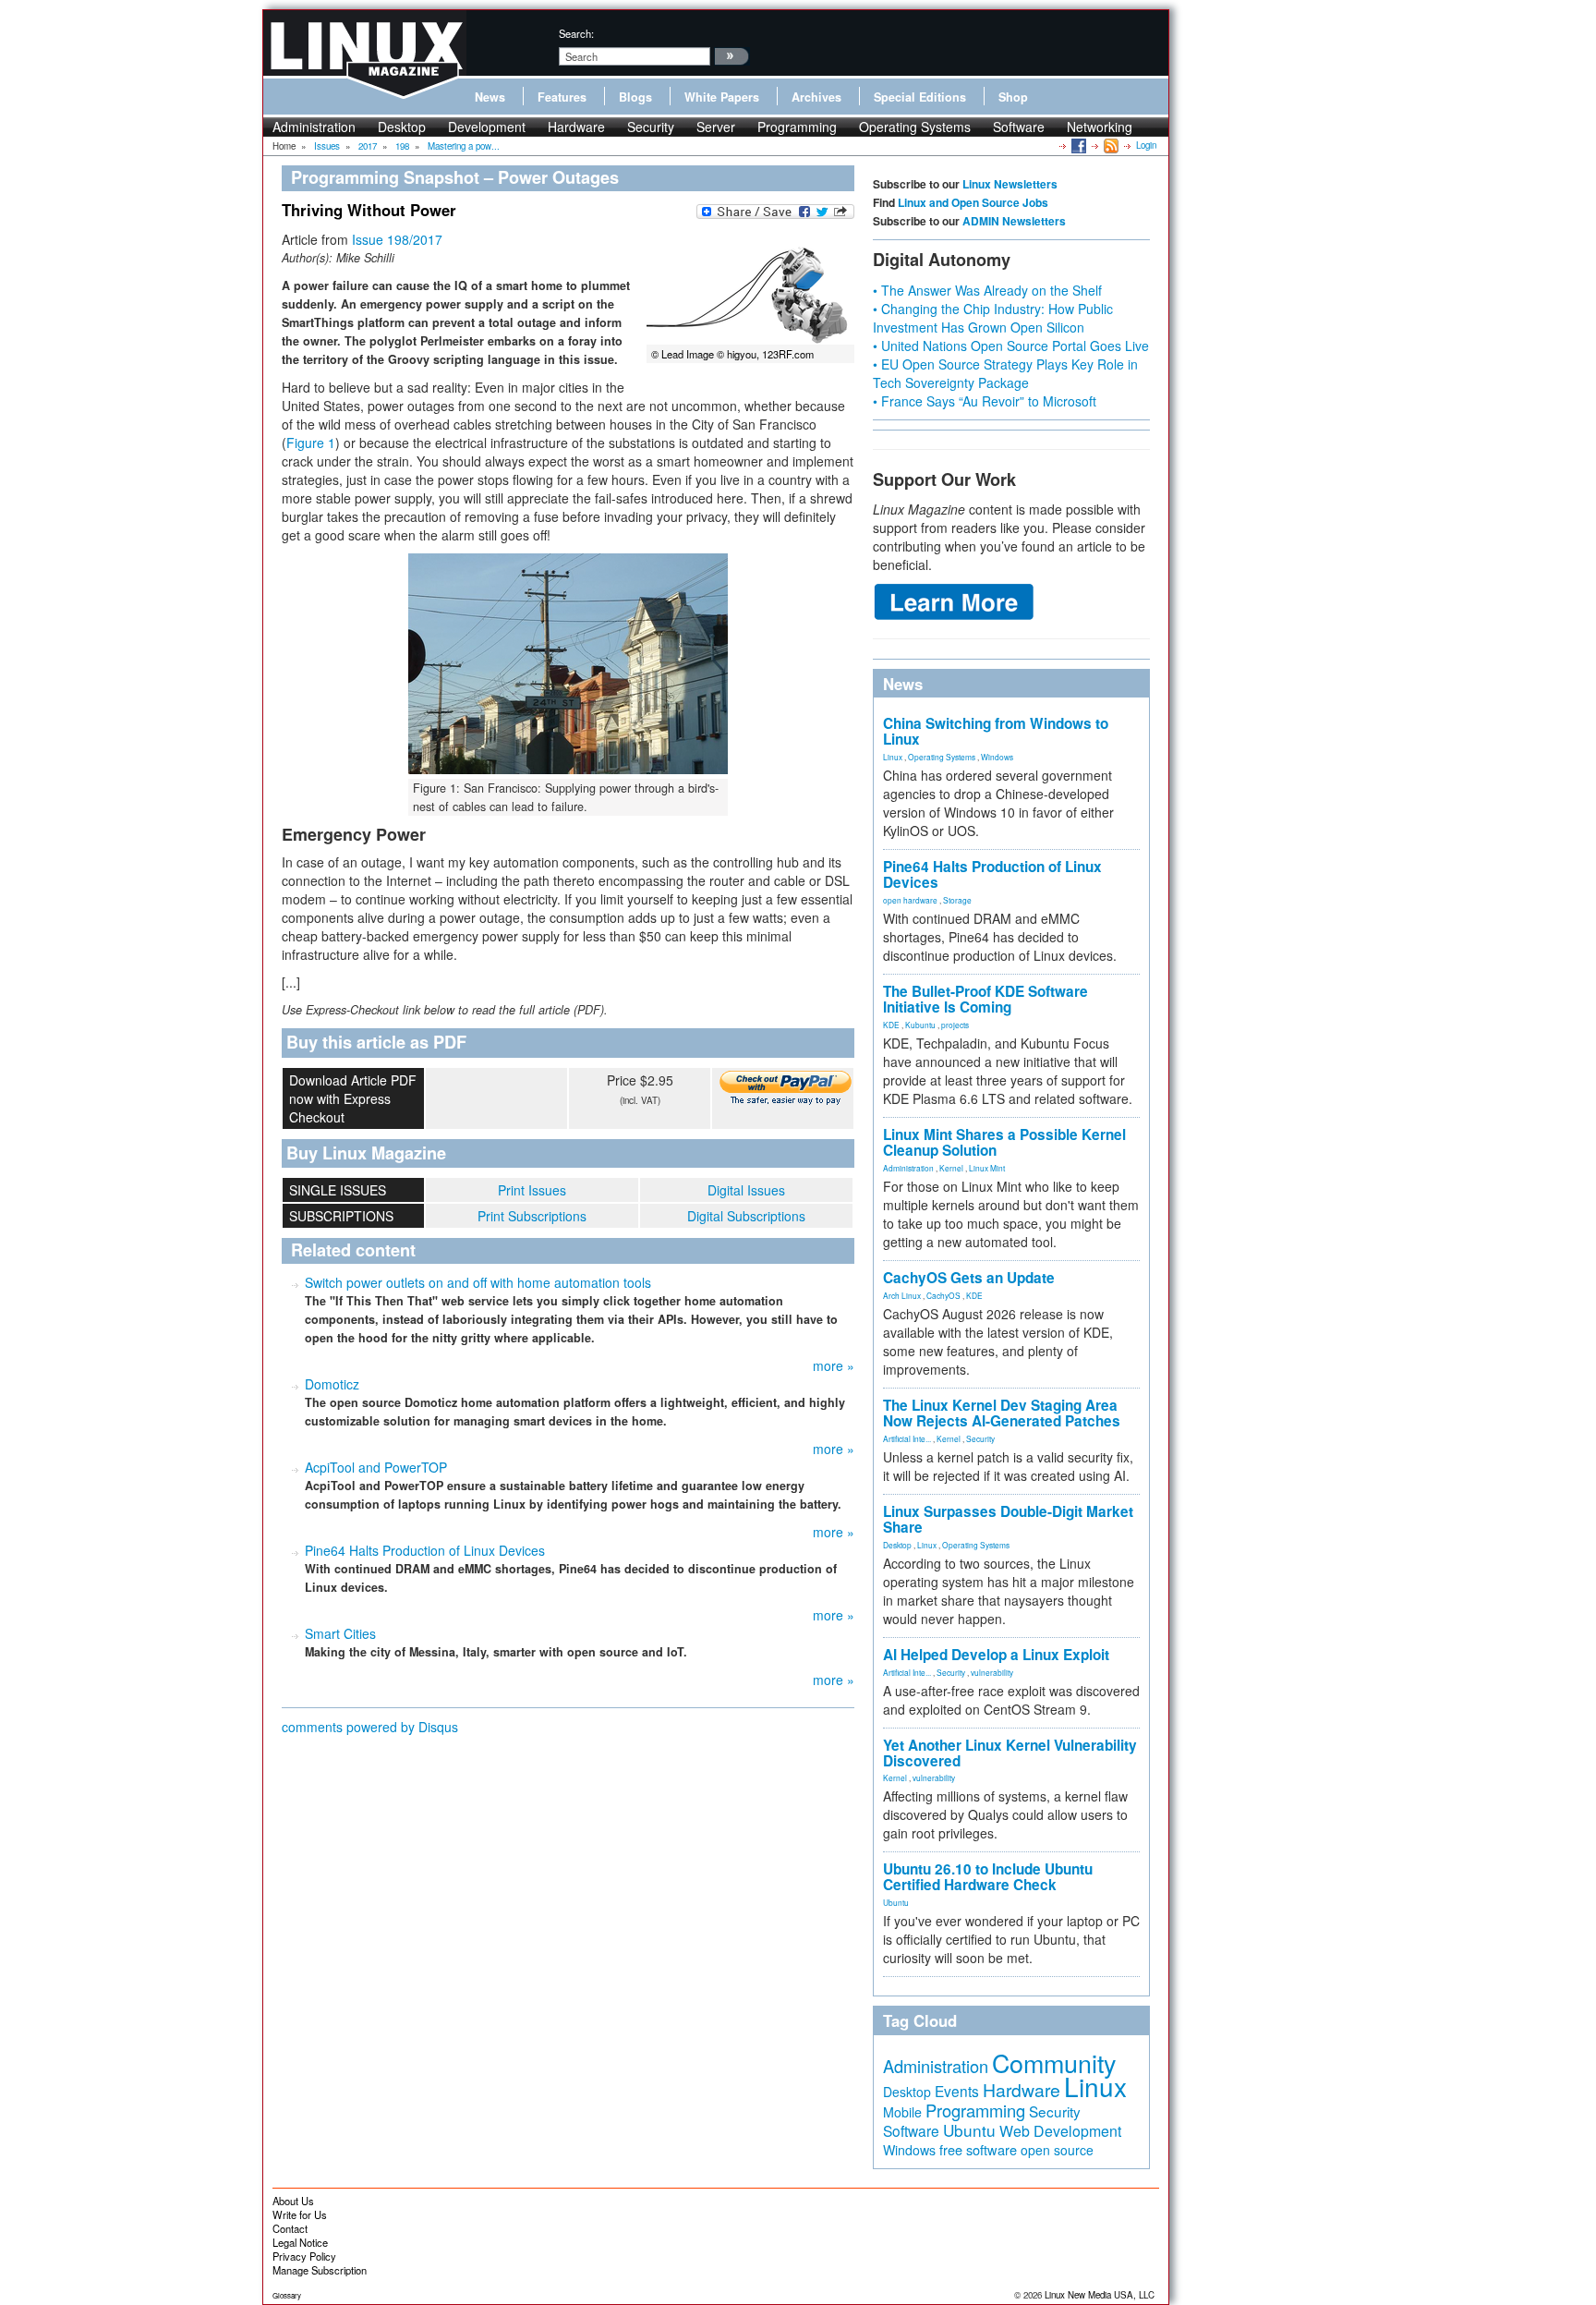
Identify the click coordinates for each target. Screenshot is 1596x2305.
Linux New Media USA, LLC (1100, 2295)
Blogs (635, 97)
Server (716, 127)
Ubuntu (896, 1902)
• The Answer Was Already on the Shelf (987, 290)
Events (957, 2091)
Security (651, 127)
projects (955, 1025)
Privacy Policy (304, 2256)
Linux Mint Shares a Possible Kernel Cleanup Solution (1004, 1142)
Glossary (287, 2295)
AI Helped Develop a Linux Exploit (996, 1655)
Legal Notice (300, 2242)
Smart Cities (340, 1633)
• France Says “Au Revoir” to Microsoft (985, 401)
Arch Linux (902, 1295)
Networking (1100, 127)
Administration (314, 127)
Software (1019, 127)
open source (1057, 2150)
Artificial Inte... (907, 1438)
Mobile (902, 2112)
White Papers (722, 97)
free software (978, 2149)
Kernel (951, 1168)
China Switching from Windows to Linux (996, 731)
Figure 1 (311, 443)
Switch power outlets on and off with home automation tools (478, 1282)
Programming (797, 127)
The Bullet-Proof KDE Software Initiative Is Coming (985, 999)
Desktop (402, 127)
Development (487, 127)
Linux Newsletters (1010, 184)
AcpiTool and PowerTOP (376, 1467)
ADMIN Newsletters (1014, 221)
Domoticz (332, 1384)
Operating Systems (915, 127)
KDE (891, 1025)
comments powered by (370, 1727)
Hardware (576, 127)
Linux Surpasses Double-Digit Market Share (1008, 1519)
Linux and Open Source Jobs (973, 202)
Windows (997, 757)
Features (562, 97)
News (490, 97)
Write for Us (300, 2214)
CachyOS (943, 1295)
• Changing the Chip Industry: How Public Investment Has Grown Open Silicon (993, 318)
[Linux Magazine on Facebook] (1077, 145)
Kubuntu (920, 1025)
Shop (1013, 97)
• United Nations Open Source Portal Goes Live (1011, 346)
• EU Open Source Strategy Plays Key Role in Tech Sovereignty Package (1005, 373)
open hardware (910, 900)
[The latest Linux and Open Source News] (1110, 145)
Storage (957, 900)
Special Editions (920, 97)
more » (834, 1365)
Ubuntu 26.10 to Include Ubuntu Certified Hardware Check (988, 1877)
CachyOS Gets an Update (969, 1278)
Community (1054, 2062)
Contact (290, 2228)
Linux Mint (987, 1168)
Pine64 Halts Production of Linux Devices (425, 1550)
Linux (893, 757)
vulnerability (992, 1672)
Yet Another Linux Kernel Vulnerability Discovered (1010, 1753)
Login (1146, 145)
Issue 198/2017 (397, 239)
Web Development (1060, 2131)
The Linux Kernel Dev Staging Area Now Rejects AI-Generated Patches (1002, 1413)
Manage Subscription (320, 2270)
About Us (293, 2201)
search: (576, 33)
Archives (816, 97)
